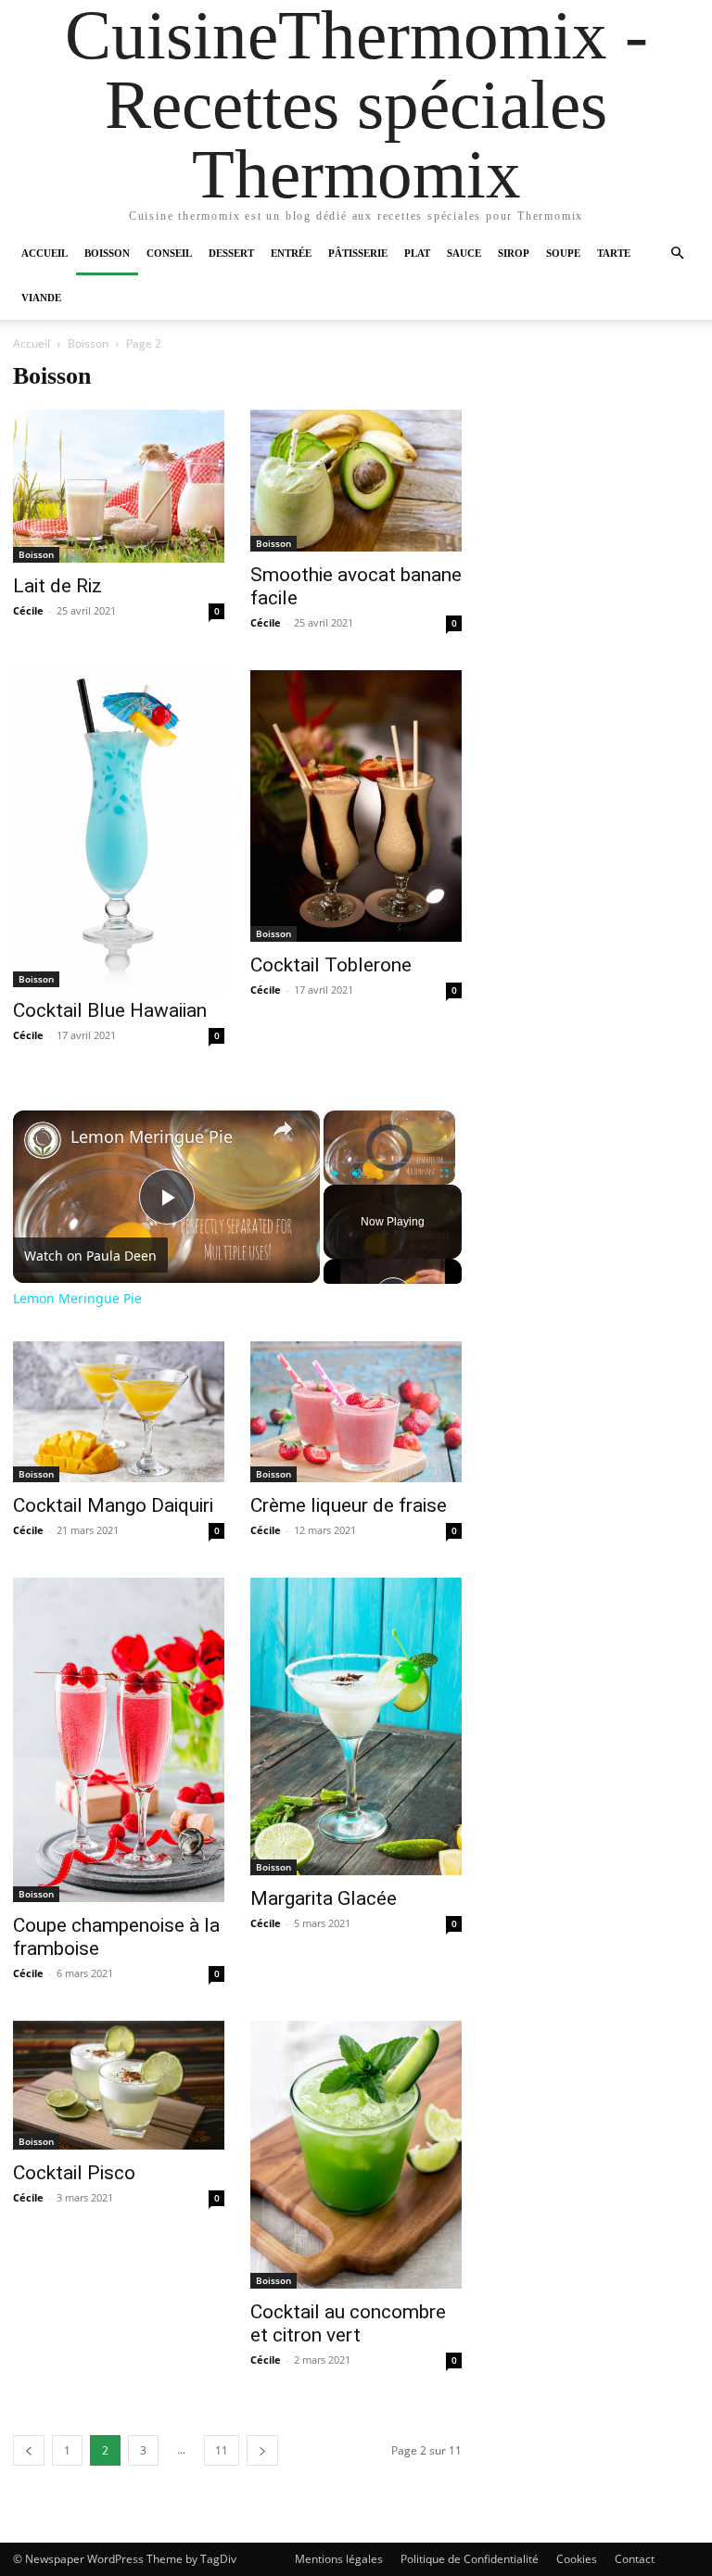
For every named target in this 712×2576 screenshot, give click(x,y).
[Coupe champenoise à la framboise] (119, 1740)
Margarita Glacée (324, 1898)
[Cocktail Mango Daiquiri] (119, 1412)
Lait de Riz (57, 586)
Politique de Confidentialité (470, 2559)
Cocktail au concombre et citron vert (348, 2323)
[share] (283, 1129)
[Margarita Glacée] (356, 1726)
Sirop (514, 253)
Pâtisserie (358, 253)
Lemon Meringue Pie (152, 1137)
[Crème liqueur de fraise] (356, 1412)
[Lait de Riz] (119, 486)
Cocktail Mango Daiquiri (113, 1505)
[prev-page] (29, 2450)
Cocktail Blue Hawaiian (110, 1010)
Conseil (169, 253)
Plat (417, 253)
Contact (635, 2559)
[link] (43, 1140)
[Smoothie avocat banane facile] (356, 481)
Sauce (464, 253)
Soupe (563, 253)
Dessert (231, 253)
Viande (41, 298)
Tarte (614, 253)
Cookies (577, 2559)
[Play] (335, 1174)
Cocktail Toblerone (331, 965)
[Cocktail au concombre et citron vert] (356, 2155)
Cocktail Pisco (74, 2173)
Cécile (28, 610)
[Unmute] (357, 1174)
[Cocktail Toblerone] (356, 806)
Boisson (107, 253)
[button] (677, 254)
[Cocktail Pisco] (119, 2085)
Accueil (44, 253)
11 (222, 2450)
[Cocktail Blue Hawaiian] (119, 829)
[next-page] (262, 2450)
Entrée (291, 253)
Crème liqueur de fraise (349, 1505)
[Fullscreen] (444, 1174)
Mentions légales (339, 2559)
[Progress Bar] (389, 1162)
